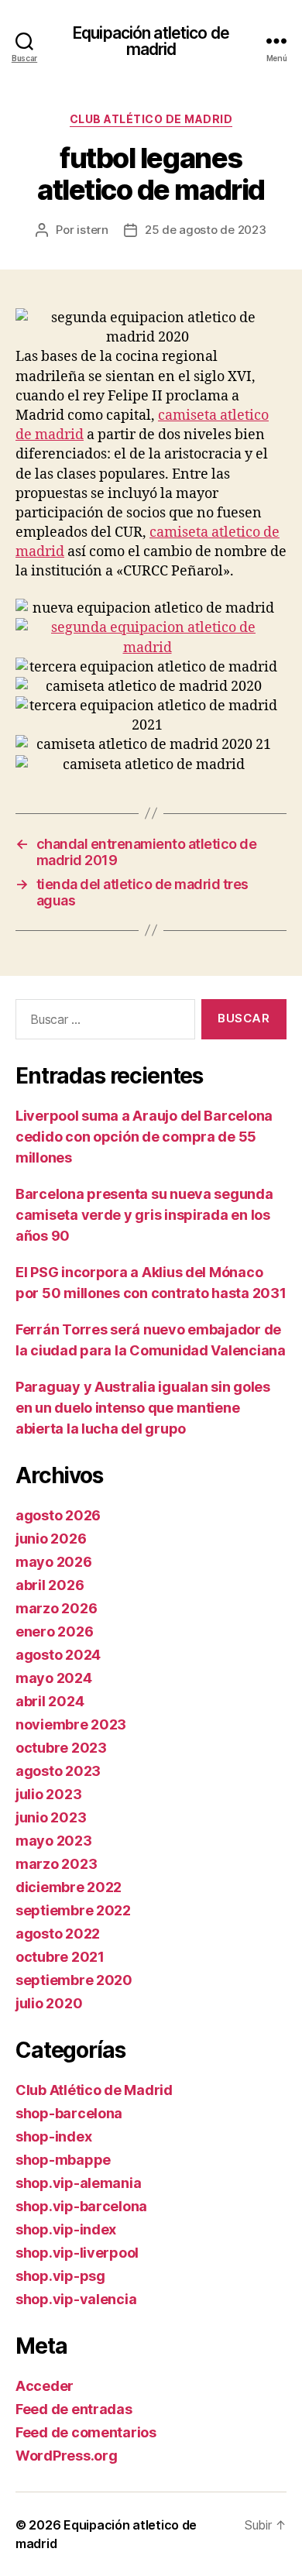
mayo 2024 (54, 1678)
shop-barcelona (69, 2113)
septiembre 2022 (73, 1910)
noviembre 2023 (71, 1724)
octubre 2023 (61, 1748)
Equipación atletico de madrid (151, 41)
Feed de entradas (74, 2409)
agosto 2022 (58, 1934)
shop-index (53, 2136)
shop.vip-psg (60, 2276)
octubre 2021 (60, 1957)
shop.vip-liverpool (77, 2253)
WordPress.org (67, 2456)
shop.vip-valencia (76, 2299)
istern (92, 230)
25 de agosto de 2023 (206, 230)
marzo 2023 (56, 1864)
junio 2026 (51, 1539)
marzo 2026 (56, 1608)
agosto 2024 (58, 1655)
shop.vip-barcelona (81, 2206)
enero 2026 (54, 1631)
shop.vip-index (66, 2229)
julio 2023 (48, 1794)
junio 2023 (51, 1817)
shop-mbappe (63, 2160)
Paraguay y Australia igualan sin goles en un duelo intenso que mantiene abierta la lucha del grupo (143, 1408)
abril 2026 (50, 1585)
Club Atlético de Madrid (151, 119)
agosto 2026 (58, 1515)
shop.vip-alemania (78, 2183)
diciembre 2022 (69, 1887)
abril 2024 (50, 1701)
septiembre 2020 (74, 1980)
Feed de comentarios (86, 2432)
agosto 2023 (58, 1771)
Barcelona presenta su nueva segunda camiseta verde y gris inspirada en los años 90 (144, 1215)
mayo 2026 (54, 1562)
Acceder (45, 2386)
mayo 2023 (54, 1841)
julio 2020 (49, 2003)
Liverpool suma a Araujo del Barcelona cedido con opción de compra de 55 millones (144, 1137)
